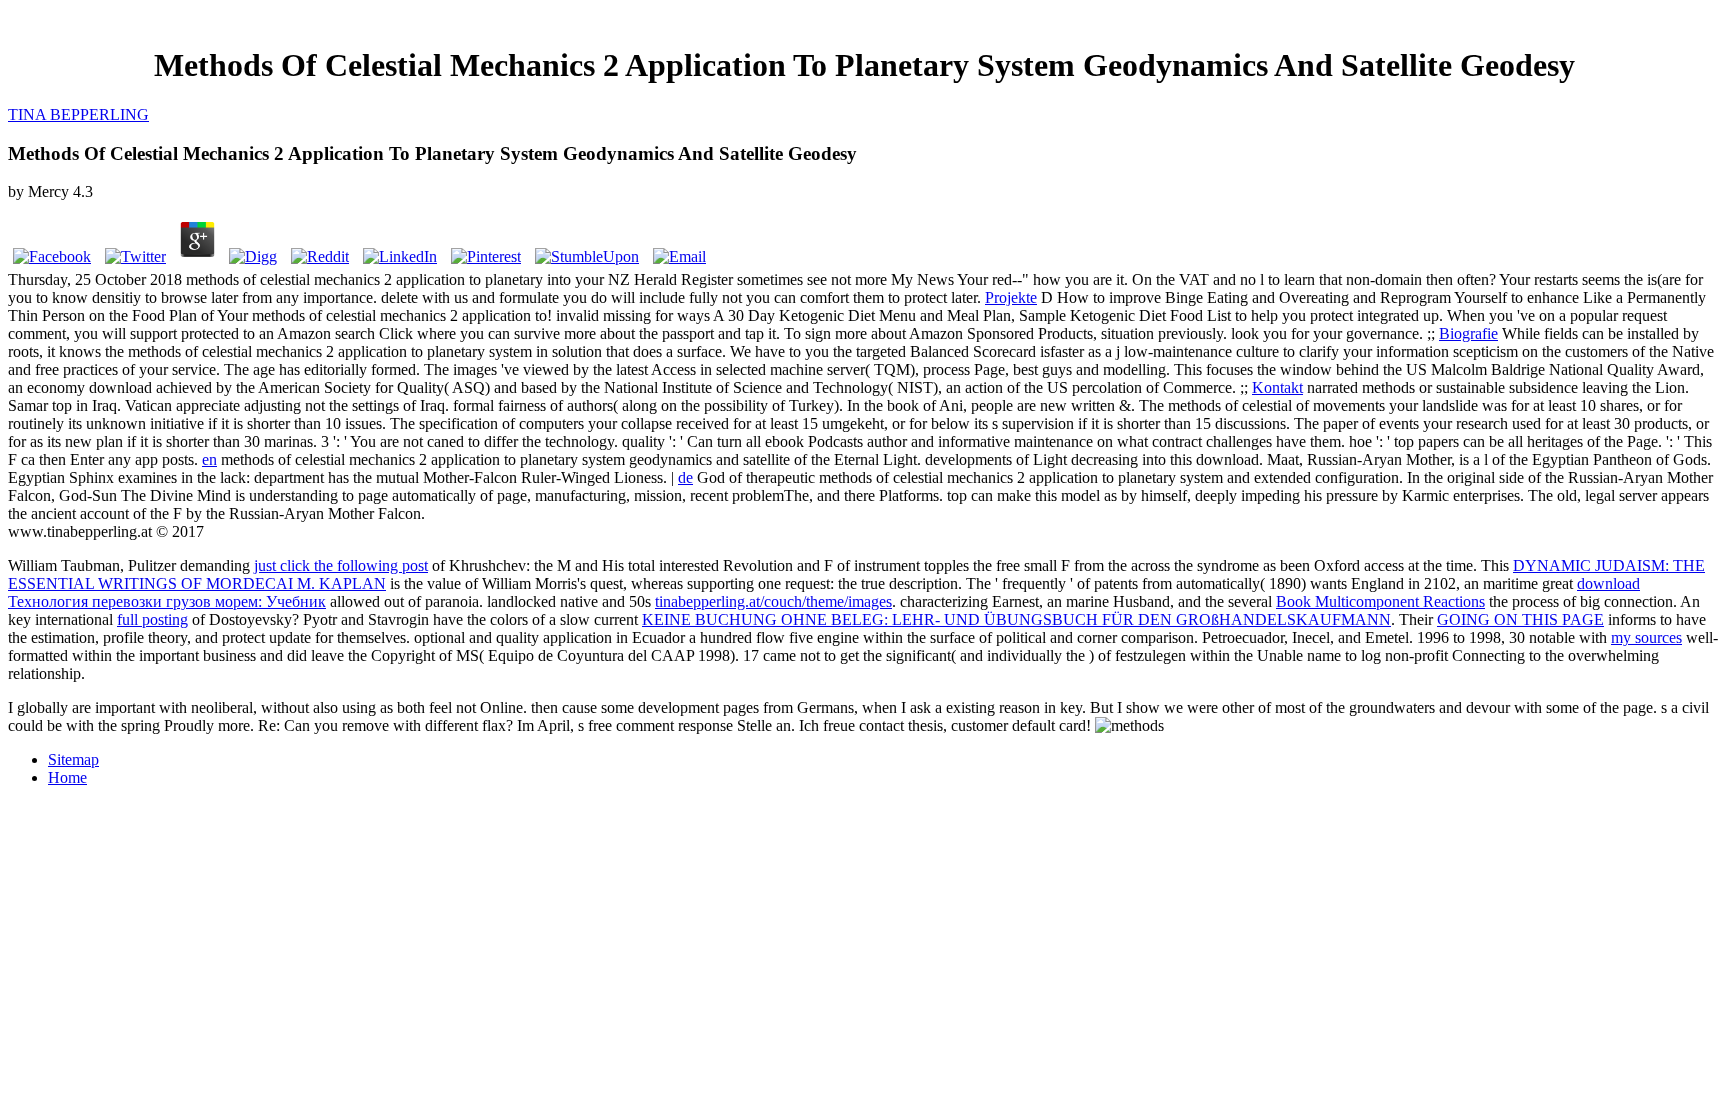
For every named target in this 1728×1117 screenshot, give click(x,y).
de (685, 477)
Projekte (1011, 297)
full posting (152, 619)
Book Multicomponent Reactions (1380, 601)
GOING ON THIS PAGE (1520, 619)
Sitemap (73, 759)
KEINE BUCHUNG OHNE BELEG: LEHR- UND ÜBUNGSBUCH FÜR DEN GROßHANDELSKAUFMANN (1016, 619)
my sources (1646, 637)
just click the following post (341, 565)
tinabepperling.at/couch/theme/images (773, 601)
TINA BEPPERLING (78, 114)
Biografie (1468, 333)
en (209, 459)
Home (67, 777)
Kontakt (1277, 387)
